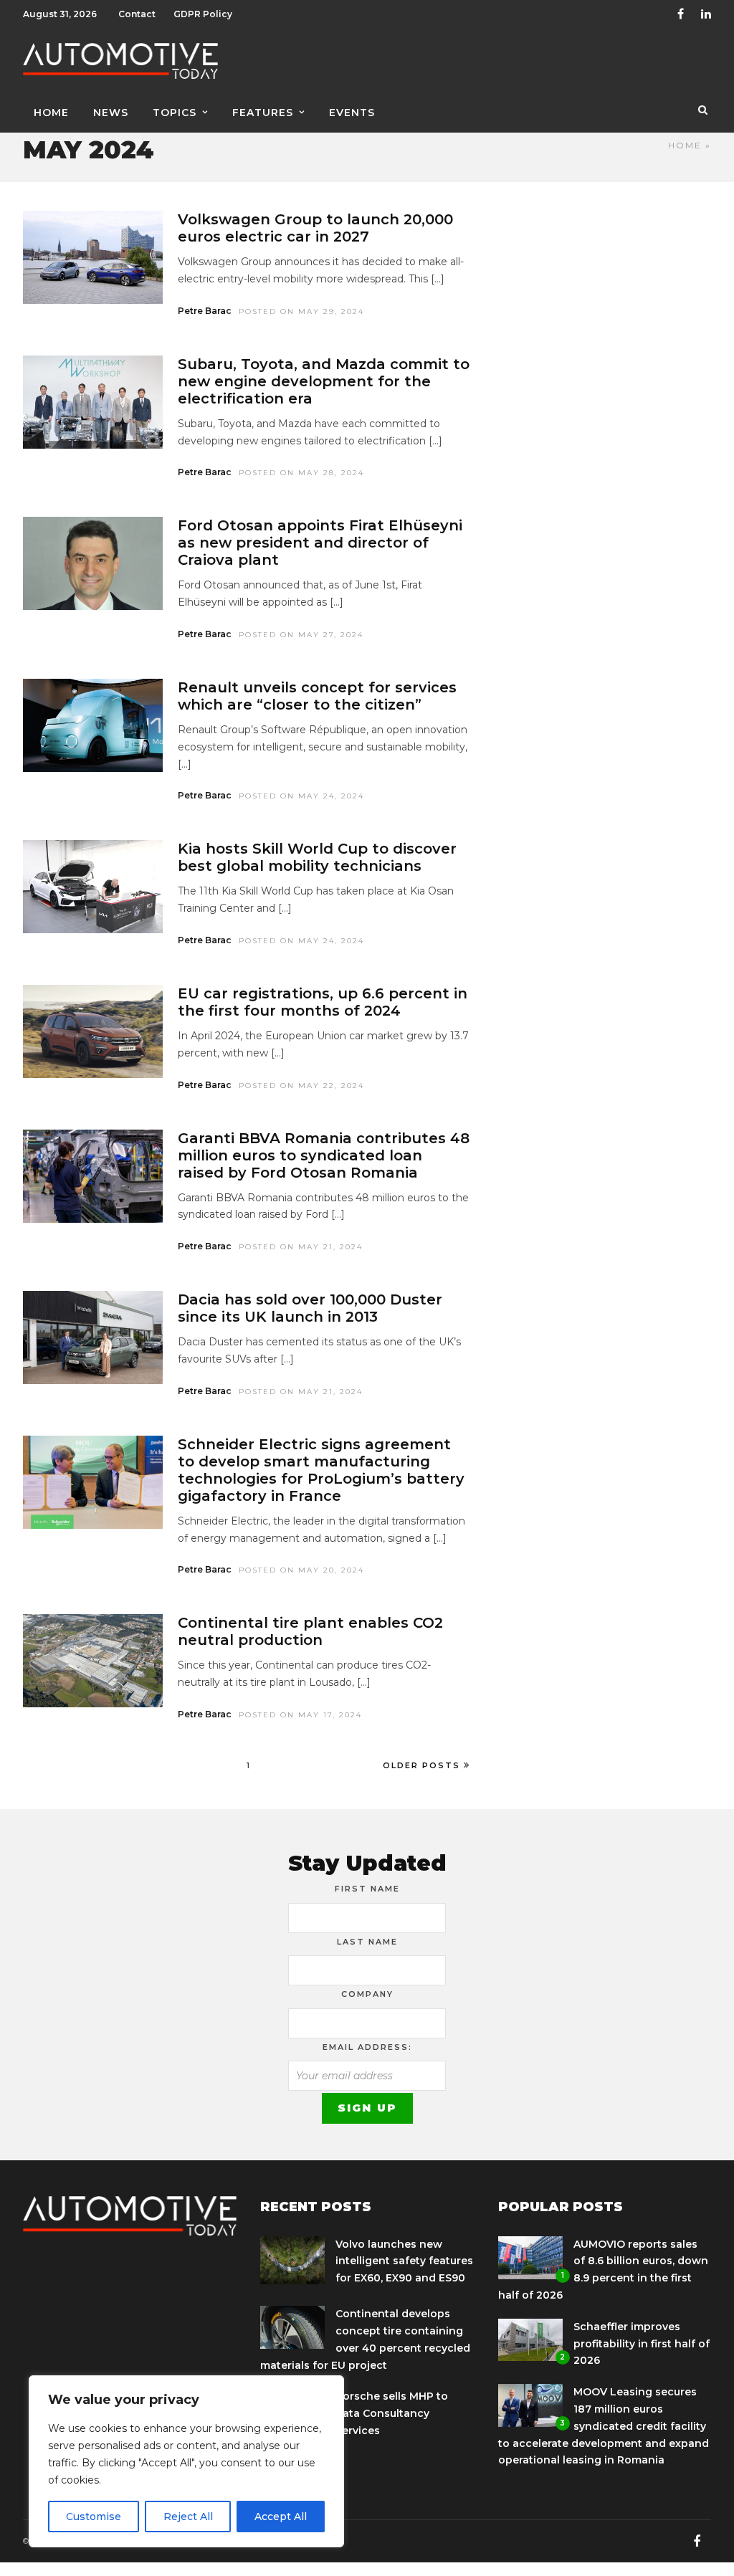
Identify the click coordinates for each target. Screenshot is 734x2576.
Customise (94, 2517)
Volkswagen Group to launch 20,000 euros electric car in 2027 (315, 228)
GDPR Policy (203, 14)
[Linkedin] (706, 14)
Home (51, 113)
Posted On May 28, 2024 (301, 473)
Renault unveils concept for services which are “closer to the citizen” (317, 696)
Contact (137, 14)
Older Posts (421, 1765)
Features (263, 113)
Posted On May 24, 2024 (301, 796)
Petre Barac (205, 311)
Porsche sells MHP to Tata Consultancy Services (392, 2413)
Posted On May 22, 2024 (301, 1086)
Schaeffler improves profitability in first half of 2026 (642, 2344)
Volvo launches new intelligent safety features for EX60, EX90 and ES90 (404, 2261)
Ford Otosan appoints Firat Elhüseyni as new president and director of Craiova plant (320, 543)
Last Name (367, 1942)
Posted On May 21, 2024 (301, 1247)
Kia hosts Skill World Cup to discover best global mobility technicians (317, 857)
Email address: (367, 2047)
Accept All (281, 2517)
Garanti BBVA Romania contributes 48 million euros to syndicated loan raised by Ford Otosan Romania (324, 1155)
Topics (175, 113)
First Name (367, 1889)
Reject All (188, 2517)
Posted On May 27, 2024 (301, 635)
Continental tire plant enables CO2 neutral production (310, 1631)
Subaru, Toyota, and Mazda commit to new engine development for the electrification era (324, 381)
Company (367, 1994)
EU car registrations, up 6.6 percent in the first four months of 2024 (323, 1002)
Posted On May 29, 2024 (301, 311)
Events (352, 113)
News (111, 113)
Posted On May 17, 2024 (300, 1715)
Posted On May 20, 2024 (301, 1570)
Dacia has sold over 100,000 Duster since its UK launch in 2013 (310, 1308)
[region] (186, 2461)
